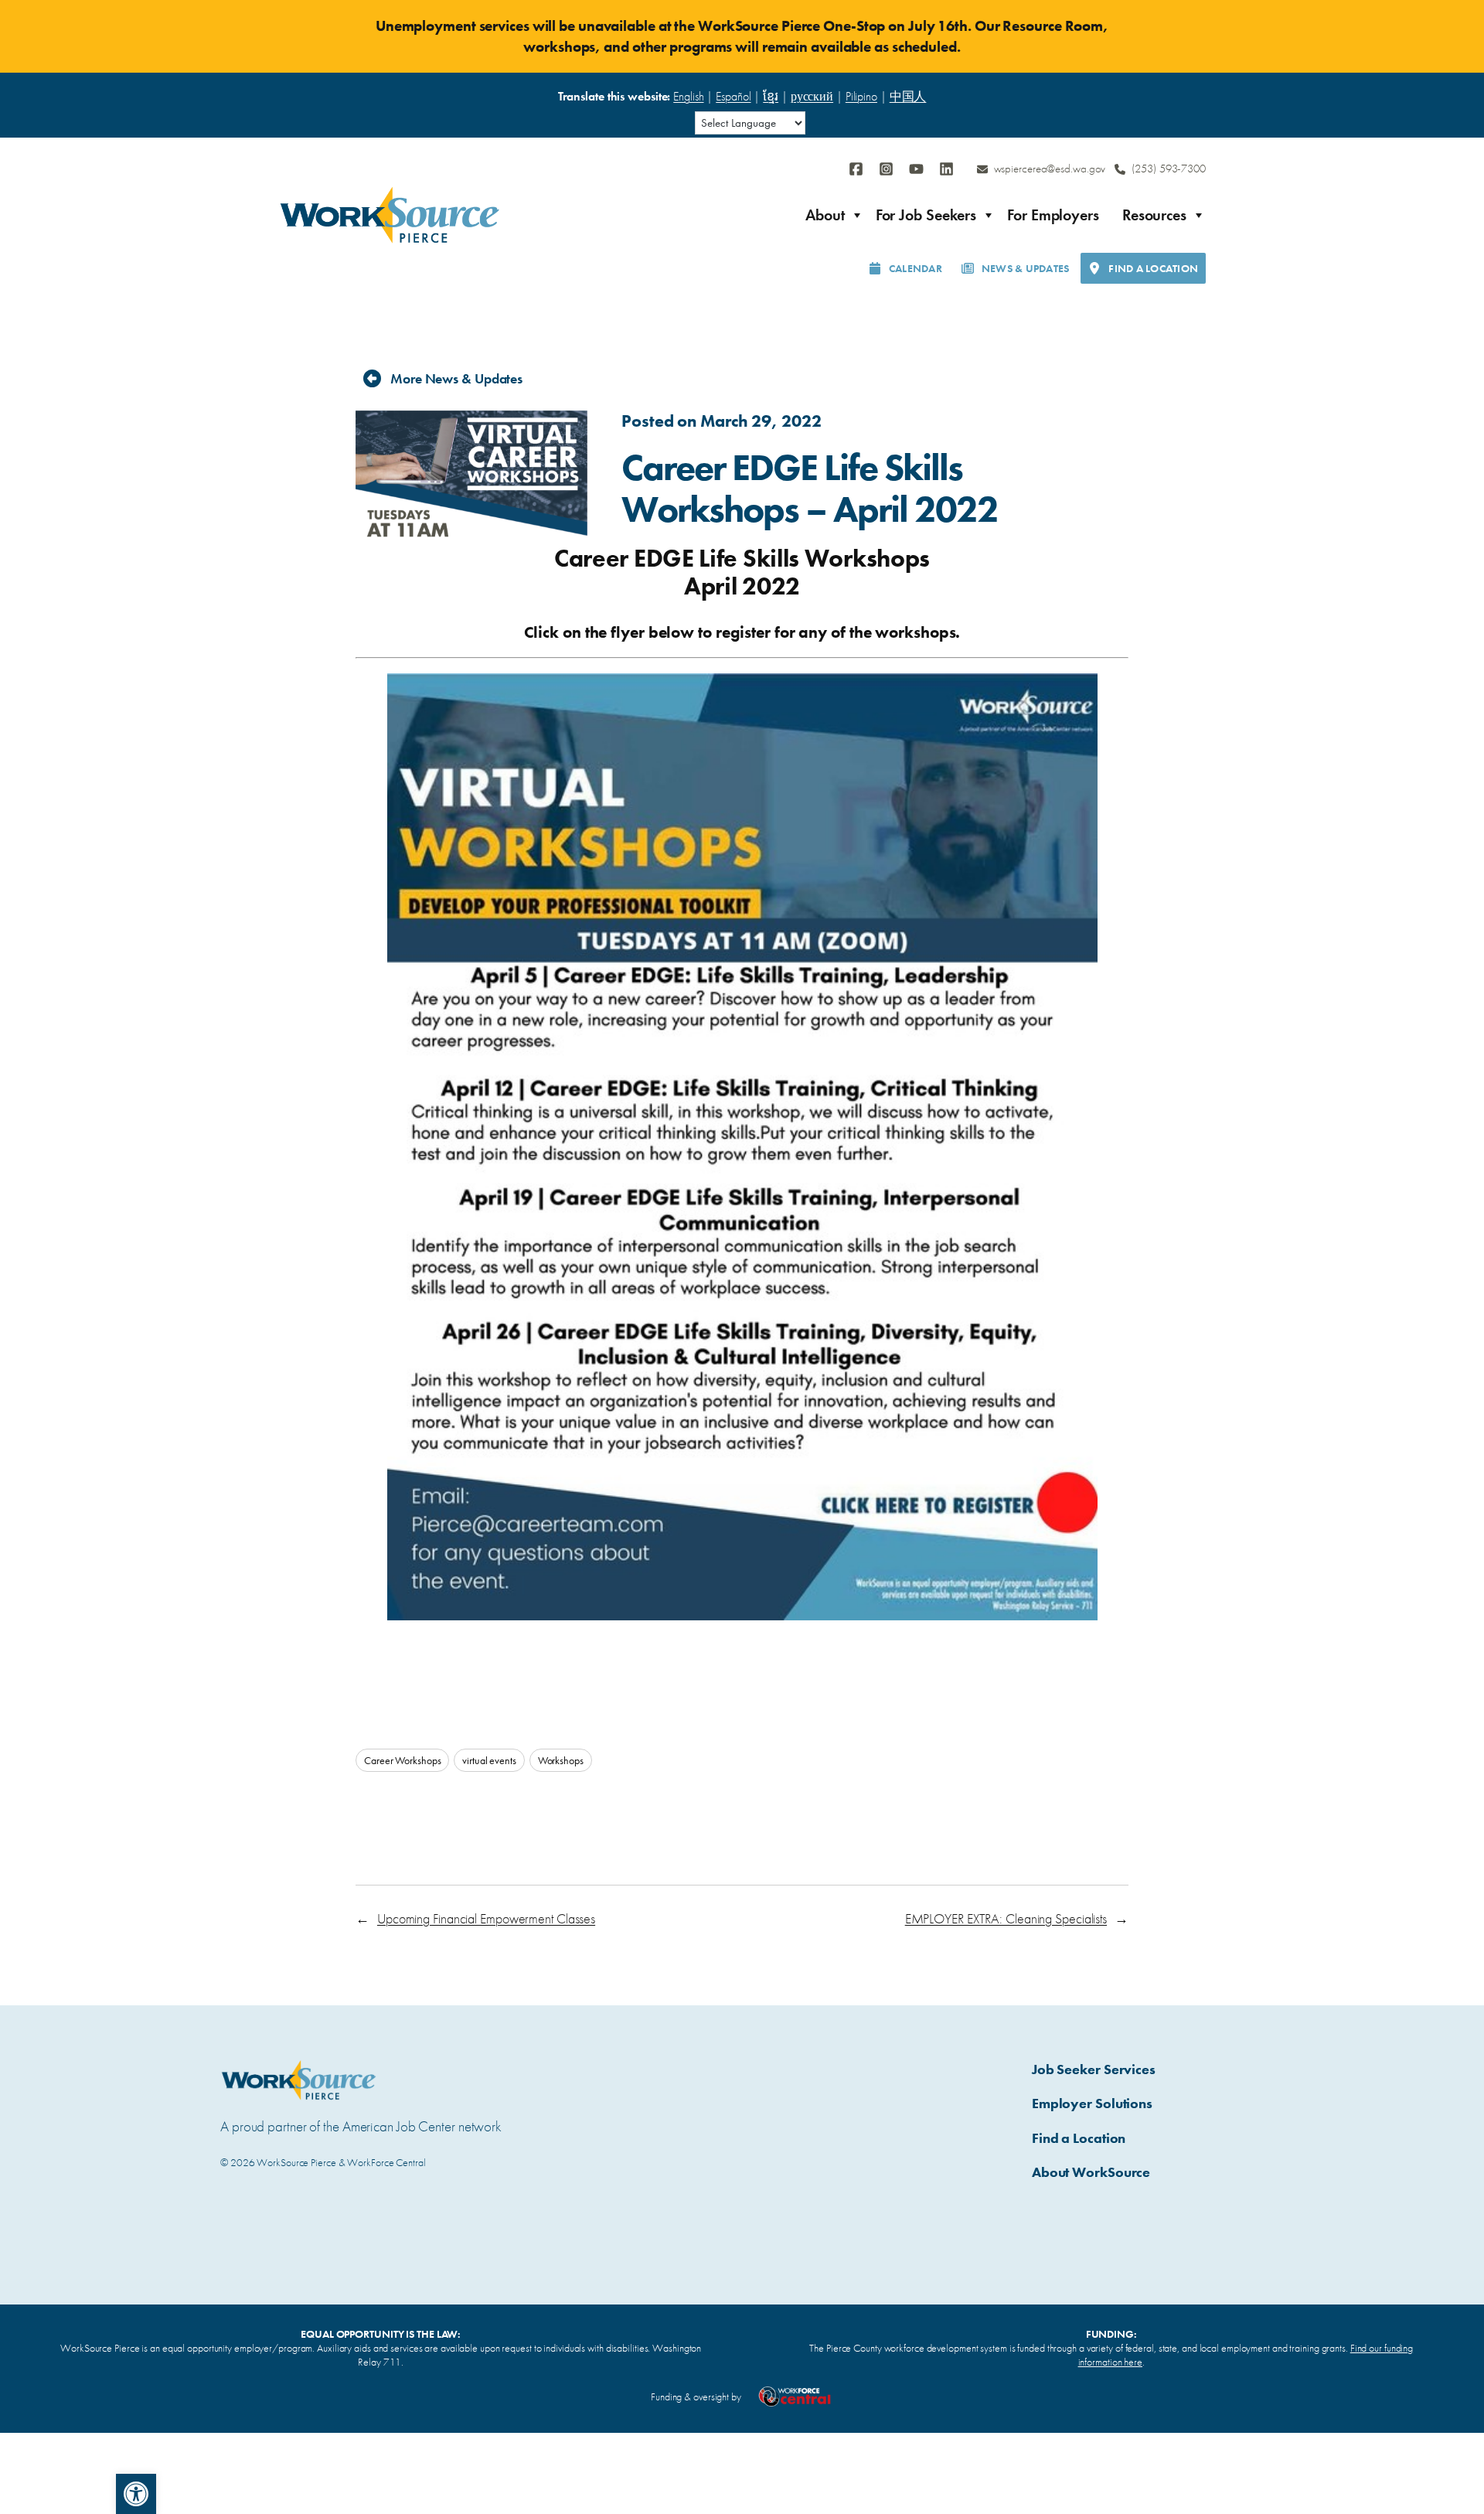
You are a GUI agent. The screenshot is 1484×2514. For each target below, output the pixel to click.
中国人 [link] (908, 96)
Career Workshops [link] (402, 1760)
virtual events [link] (489, 1760)
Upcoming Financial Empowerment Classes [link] (486, 1918)
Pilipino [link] (861, 96)
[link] (136, 2494)
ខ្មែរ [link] (771, 96)
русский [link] (812, 96)
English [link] (688, 96)
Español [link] (733, 96)
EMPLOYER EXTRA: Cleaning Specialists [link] (1006, 1918)
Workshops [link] (561, 1760)
